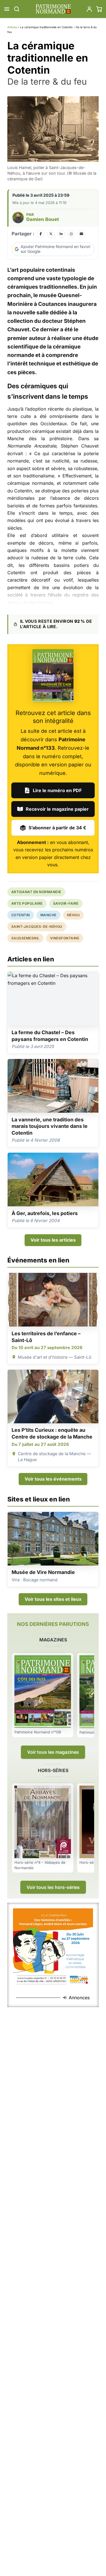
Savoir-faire (66, 903)
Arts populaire (27, 903)
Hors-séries (53, 1770)
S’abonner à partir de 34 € (57, 828)
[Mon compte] (89, 9)
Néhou (73, 915)
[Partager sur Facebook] (41, 234)
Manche (48, 915)
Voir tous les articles (53, 1240)
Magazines (53, 1640)
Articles (12, 27)
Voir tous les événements (53, 1479)
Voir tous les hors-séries (53, 1887)
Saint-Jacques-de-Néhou (37, 927)
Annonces (79, 1998)
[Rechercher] (17, 9)
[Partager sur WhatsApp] (71, 234)
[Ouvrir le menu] (7, 9)
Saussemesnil (25, 938)
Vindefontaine (65, 938)
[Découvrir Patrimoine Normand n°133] (53, 676)
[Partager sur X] (51, 234)
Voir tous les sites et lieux (53, 1599)
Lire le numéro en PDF (57, 790)
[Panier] (99, 9)
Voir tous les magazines (53, 1752)
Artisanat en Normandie (36, 892)
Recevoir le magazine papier (57, 809)
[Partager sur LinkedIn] (61, 234)
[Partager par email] (81, 234)
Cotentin (21, 915)
